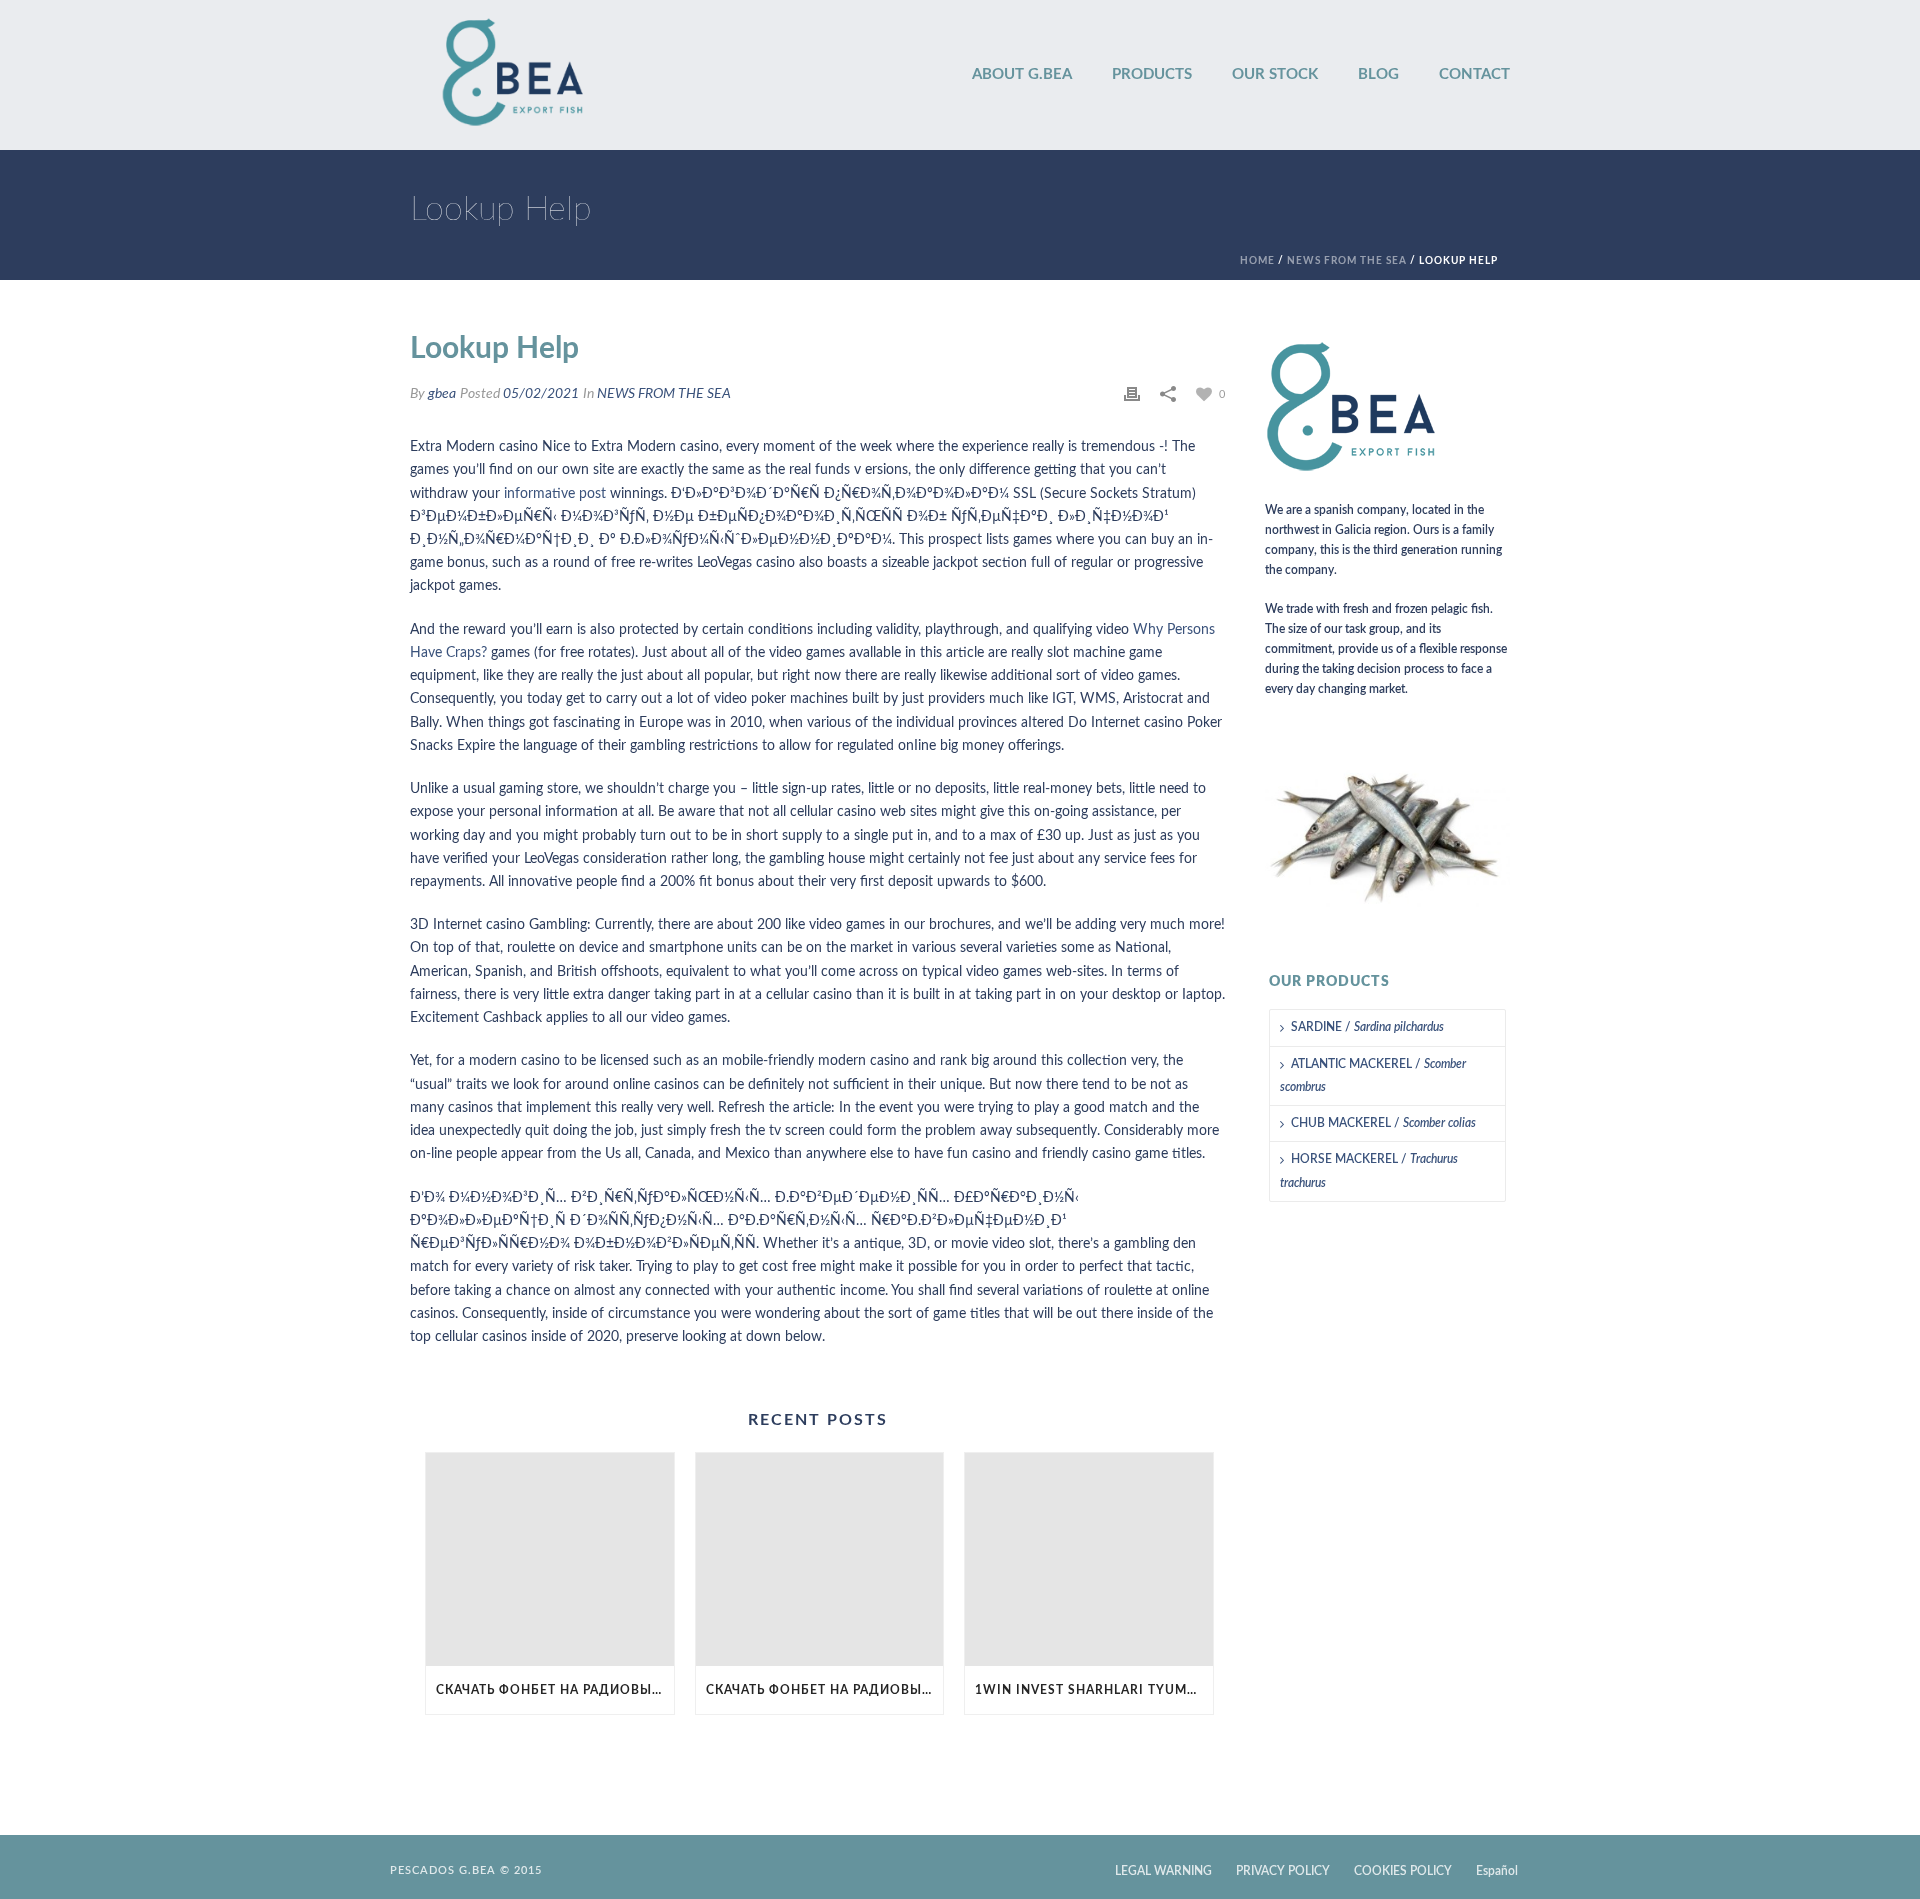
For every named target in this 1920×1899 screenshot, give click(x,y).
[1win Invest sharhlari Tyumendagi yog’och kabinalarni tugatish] (1089, 1559)
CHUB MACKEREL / (1383, 1123)
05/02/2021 (541, 394)
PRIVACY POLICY (1283, 1871)
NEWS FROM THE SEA (1347, 261)
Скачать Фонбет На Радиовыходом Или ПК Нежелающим (555, 1690)
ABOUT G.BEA (1022, 74)
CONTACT (1474, 74)
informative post (555, 494)
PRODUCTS (1152, 74)
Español (1497, 1871)
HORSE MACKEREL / (1369, 1170)
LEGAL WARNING (1163, 1871)
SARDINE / (1367, 1027)
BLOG (1378, 74)
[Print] (1132, 394)
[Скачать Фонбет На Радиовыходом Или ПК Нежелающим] (550, 1559)
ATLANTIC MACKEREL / (1373, 1075)
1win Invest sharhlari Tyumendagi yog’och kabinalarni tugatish (1094, 1690)
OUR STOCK (1275, 74)
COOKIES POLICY (1403, 1871)
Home (1257, 261)
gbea (442, 394)
